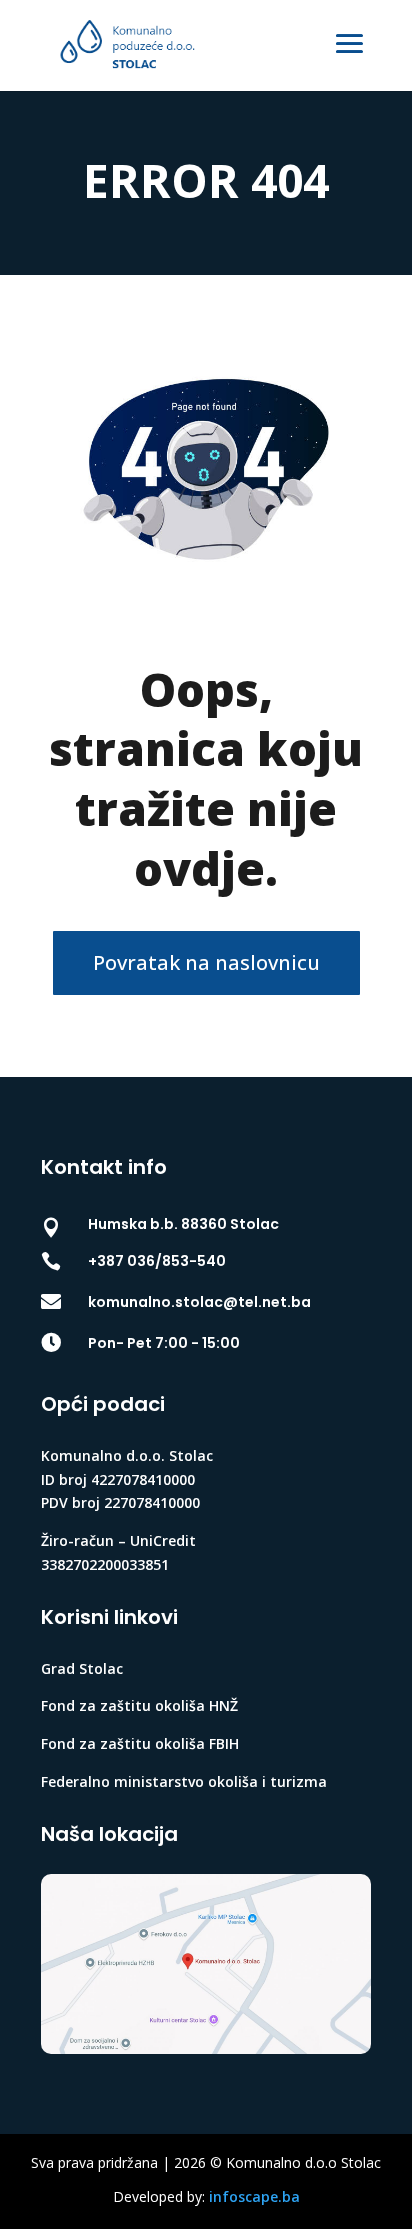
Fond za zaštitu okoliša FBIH (140, 1743)
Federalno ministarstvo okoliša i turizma (184, 1781)
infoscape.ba (254, 2196)
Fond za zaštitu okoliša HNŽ (139, 1705)
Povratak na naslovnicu (206, 962)
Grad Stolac (82, 1668)
